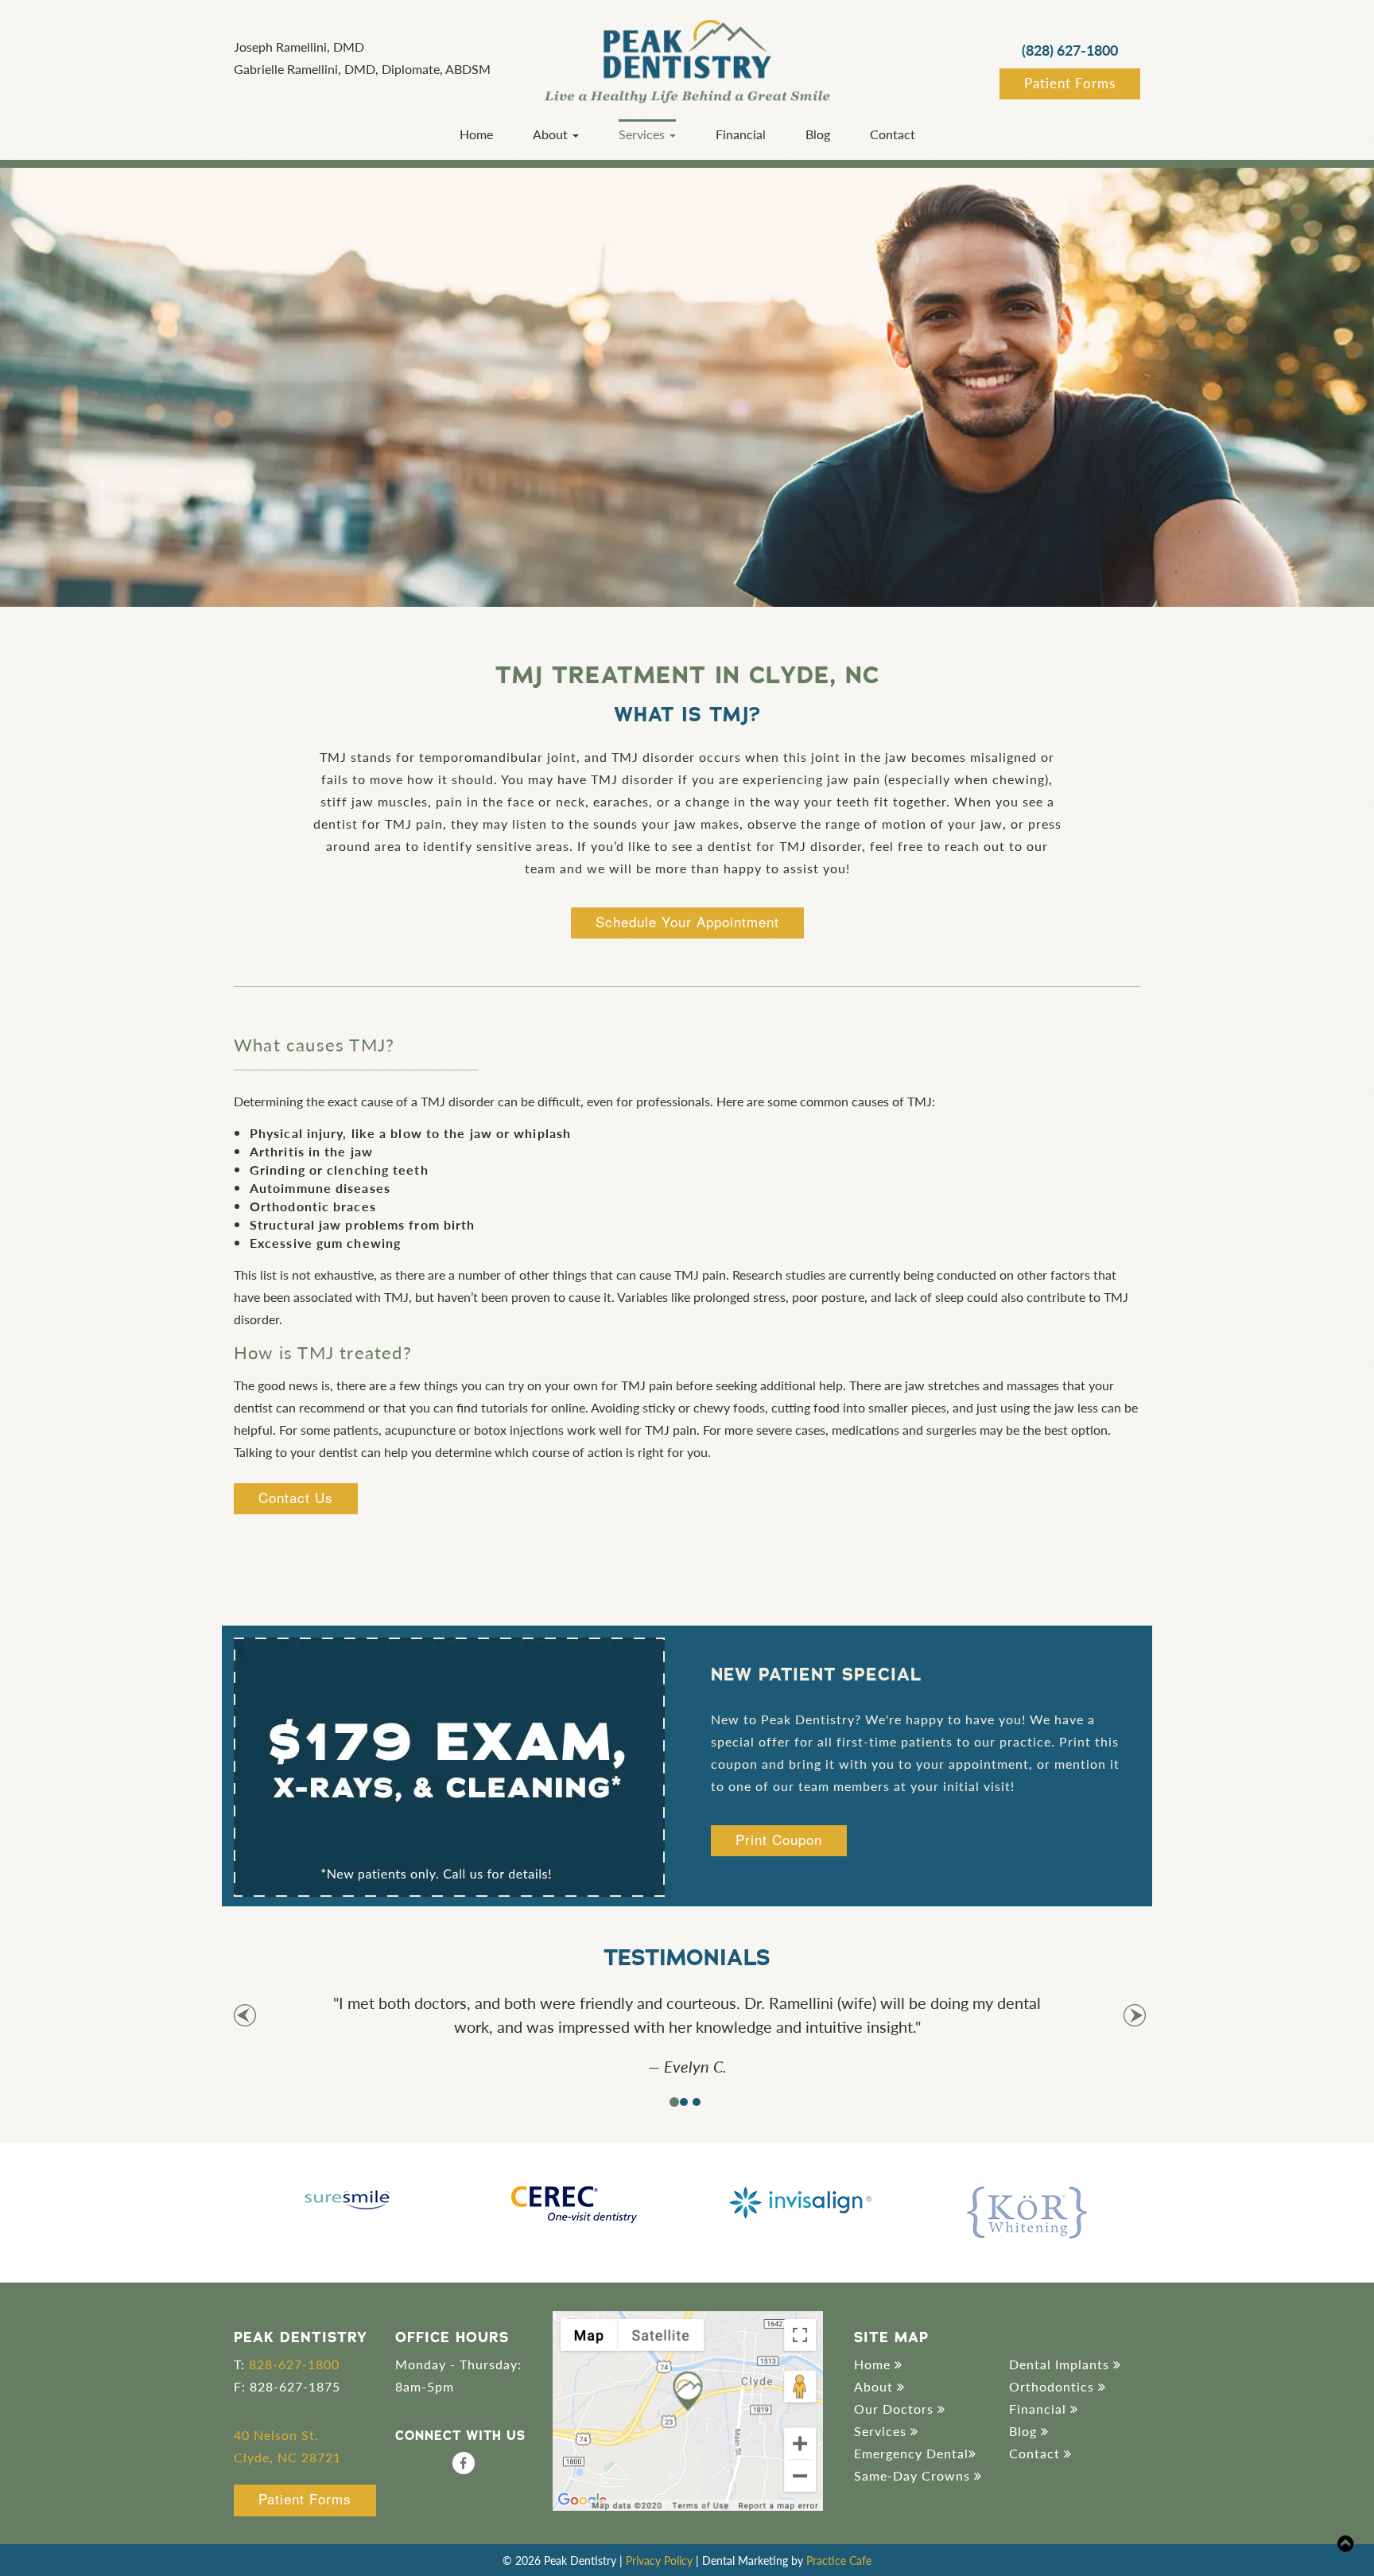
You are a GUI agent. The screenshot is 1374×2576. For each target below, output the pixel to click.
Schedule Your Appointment (687, 921)
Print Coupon (779, 1839)
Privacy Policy (659, 2560)
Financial (741, 134)
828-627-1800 (294, 2364)
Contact (893, 134)
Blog (818, 134)
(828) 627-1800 (1070, 50)
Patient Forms (1070, 83)
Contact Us (296, 1497)
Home (476, 134)
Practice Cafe (839, 2560)
